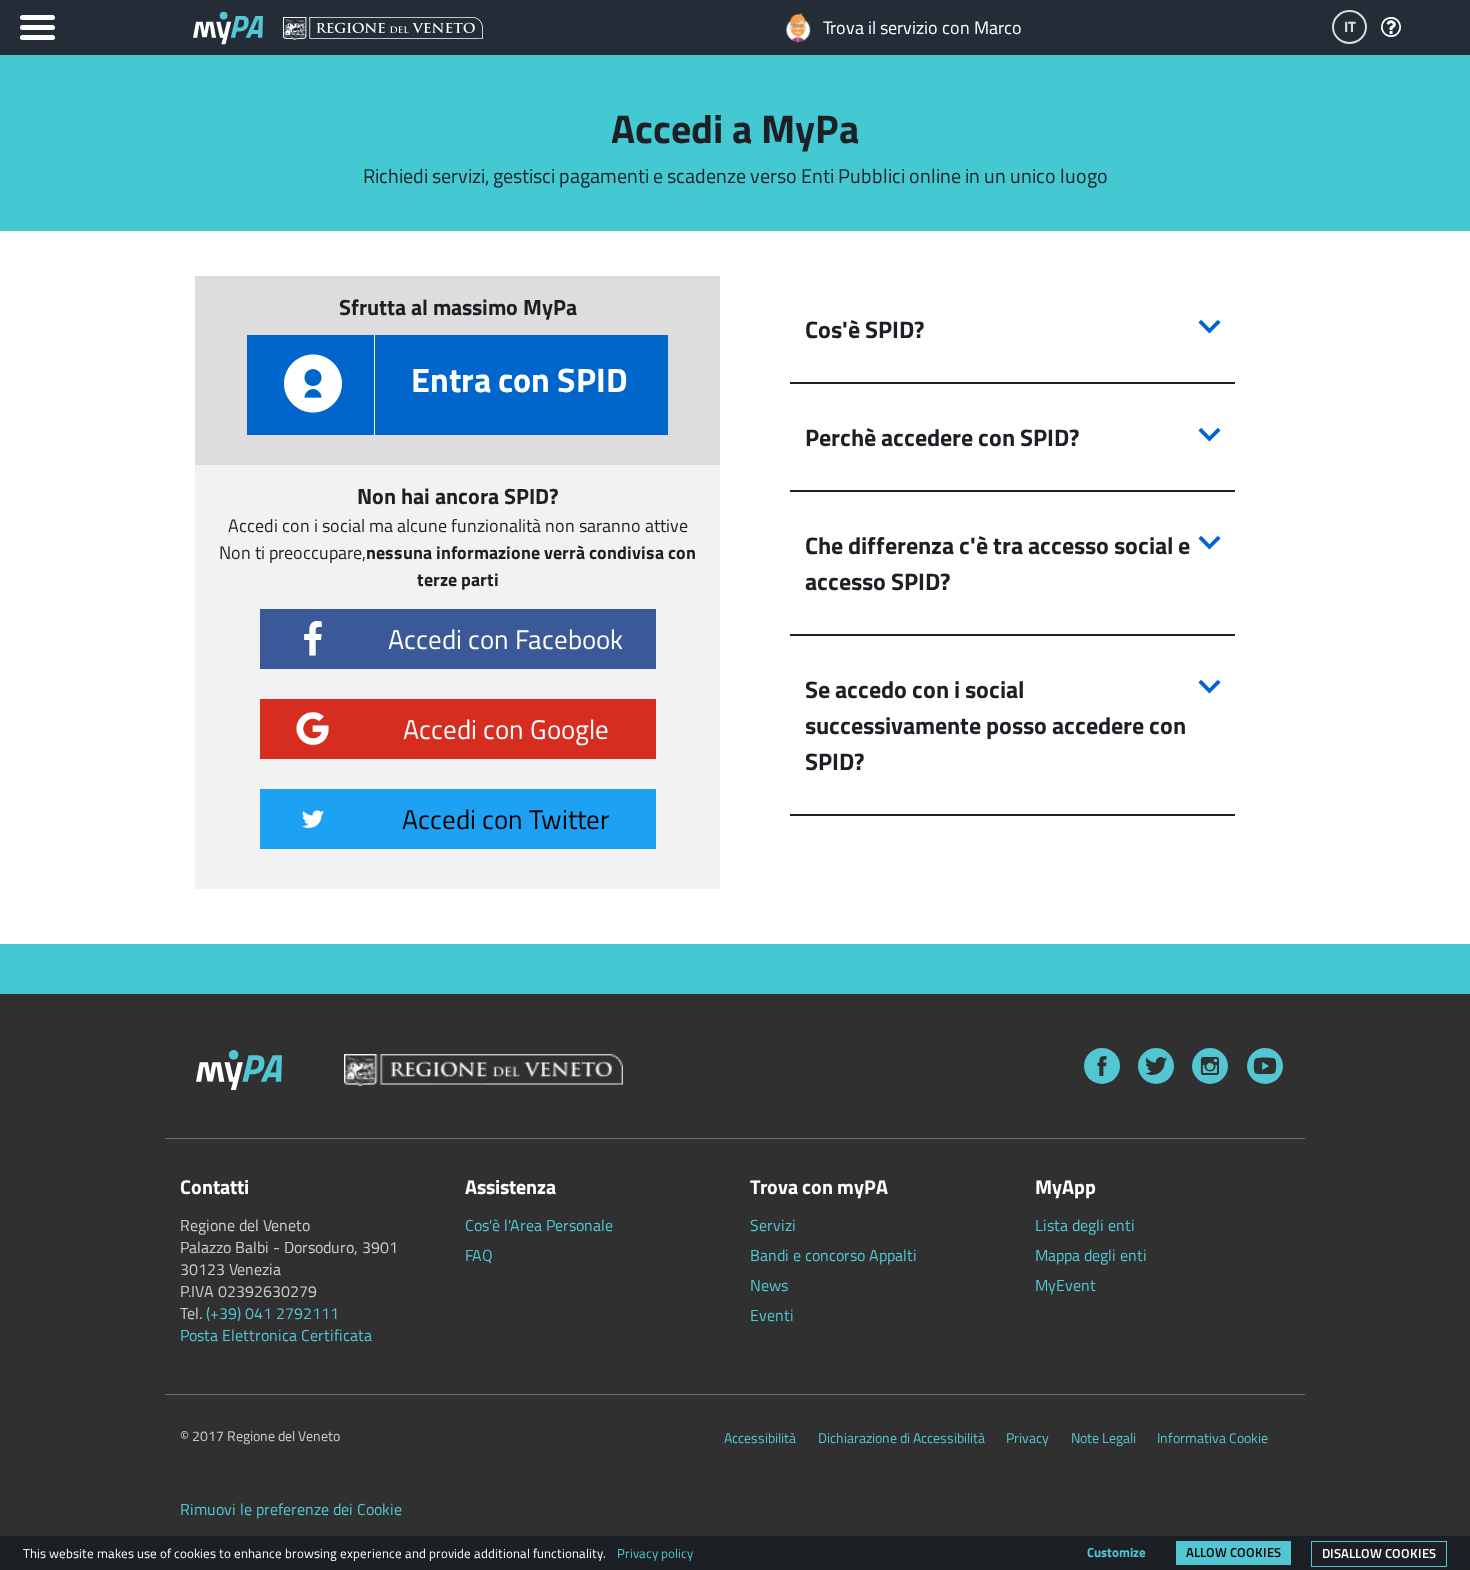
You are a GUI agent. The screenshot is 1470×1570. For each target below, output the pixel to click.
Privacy (1027, 1438)
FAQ (479, 1255)
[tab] (1012, 330)
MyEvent (1065, 1285)
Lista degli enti (1085, 1225)
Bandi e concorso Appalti (833, 1255)
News (769, 1285)
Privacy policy (655, 1553)
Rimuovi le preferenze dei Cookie (291, 1509)
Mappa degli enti (1091, 1255)
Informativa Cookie (1212, 1438)
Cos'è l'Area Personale (539, 1225)
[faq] (1391, 28)
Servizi (773, 1225)
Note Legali (1103, 1438)
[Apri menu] (37, 27)
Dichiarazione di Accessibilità (901, 1438)
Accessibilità (760, 1438)
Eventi (772, 1315)
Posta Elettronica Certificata (276, 1335)
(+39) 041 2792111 (272, 1313)
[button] (1012, 329)
